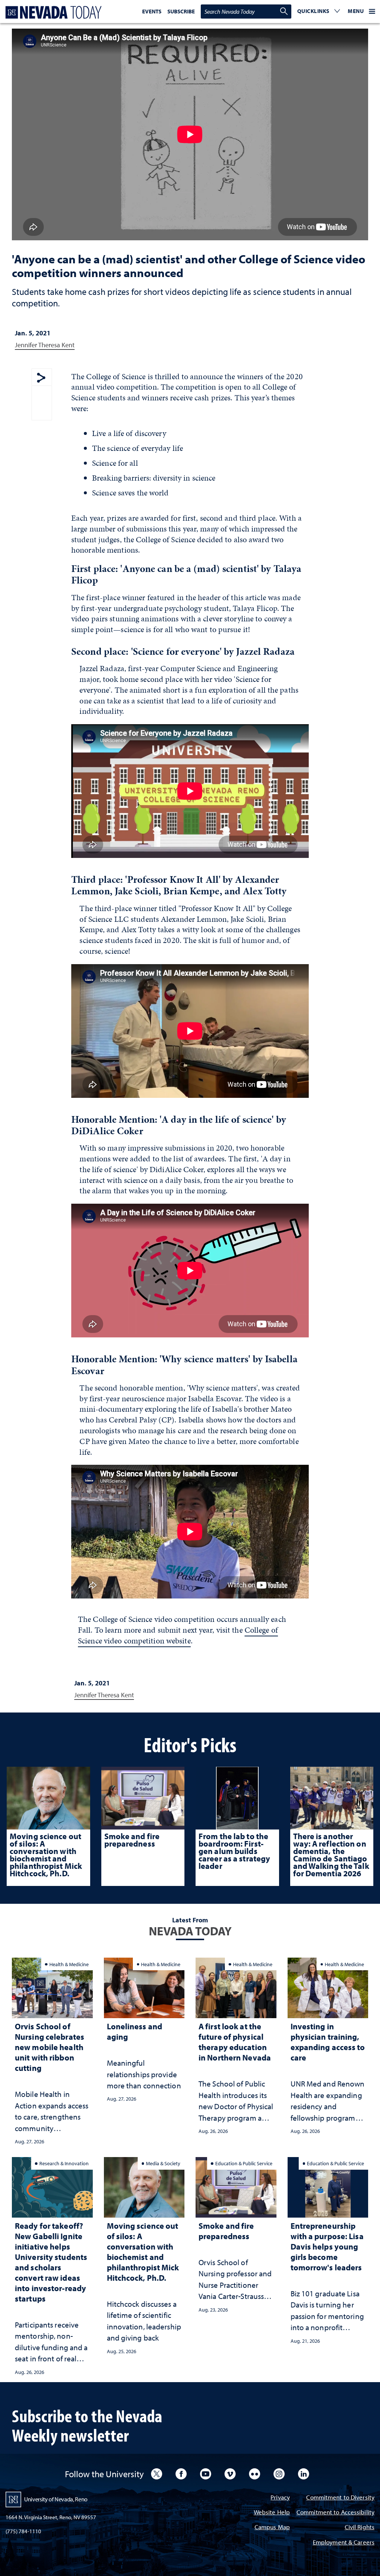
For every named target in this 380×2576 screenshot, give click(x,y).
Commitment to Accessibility (335, 2513)
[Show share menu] (41, 378)
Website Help (272, 2513)
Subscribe (181, 11)
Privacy (280, 2498)
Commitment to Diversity (340, 2498)
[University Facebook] (181, 2474)
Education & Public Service (244, 2163)
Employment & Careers (344, 2543)
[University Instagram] (279, 2474)
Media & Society (163, 2163)
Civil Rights (360, 2528)
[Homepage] (52, 12)
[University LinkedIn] (304, 2474)
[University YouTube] (206, 2474)
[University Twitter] (157, 2474)
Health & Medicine (69, 1964)
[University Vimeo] (230, 2474)
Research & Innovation (64, 2163)
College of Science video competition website (178, 1635)
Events (152, 11)
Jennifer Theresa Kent (45, 345)
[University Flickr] (255, 2474)
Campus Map (272, 2528)
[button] (319, 12)
